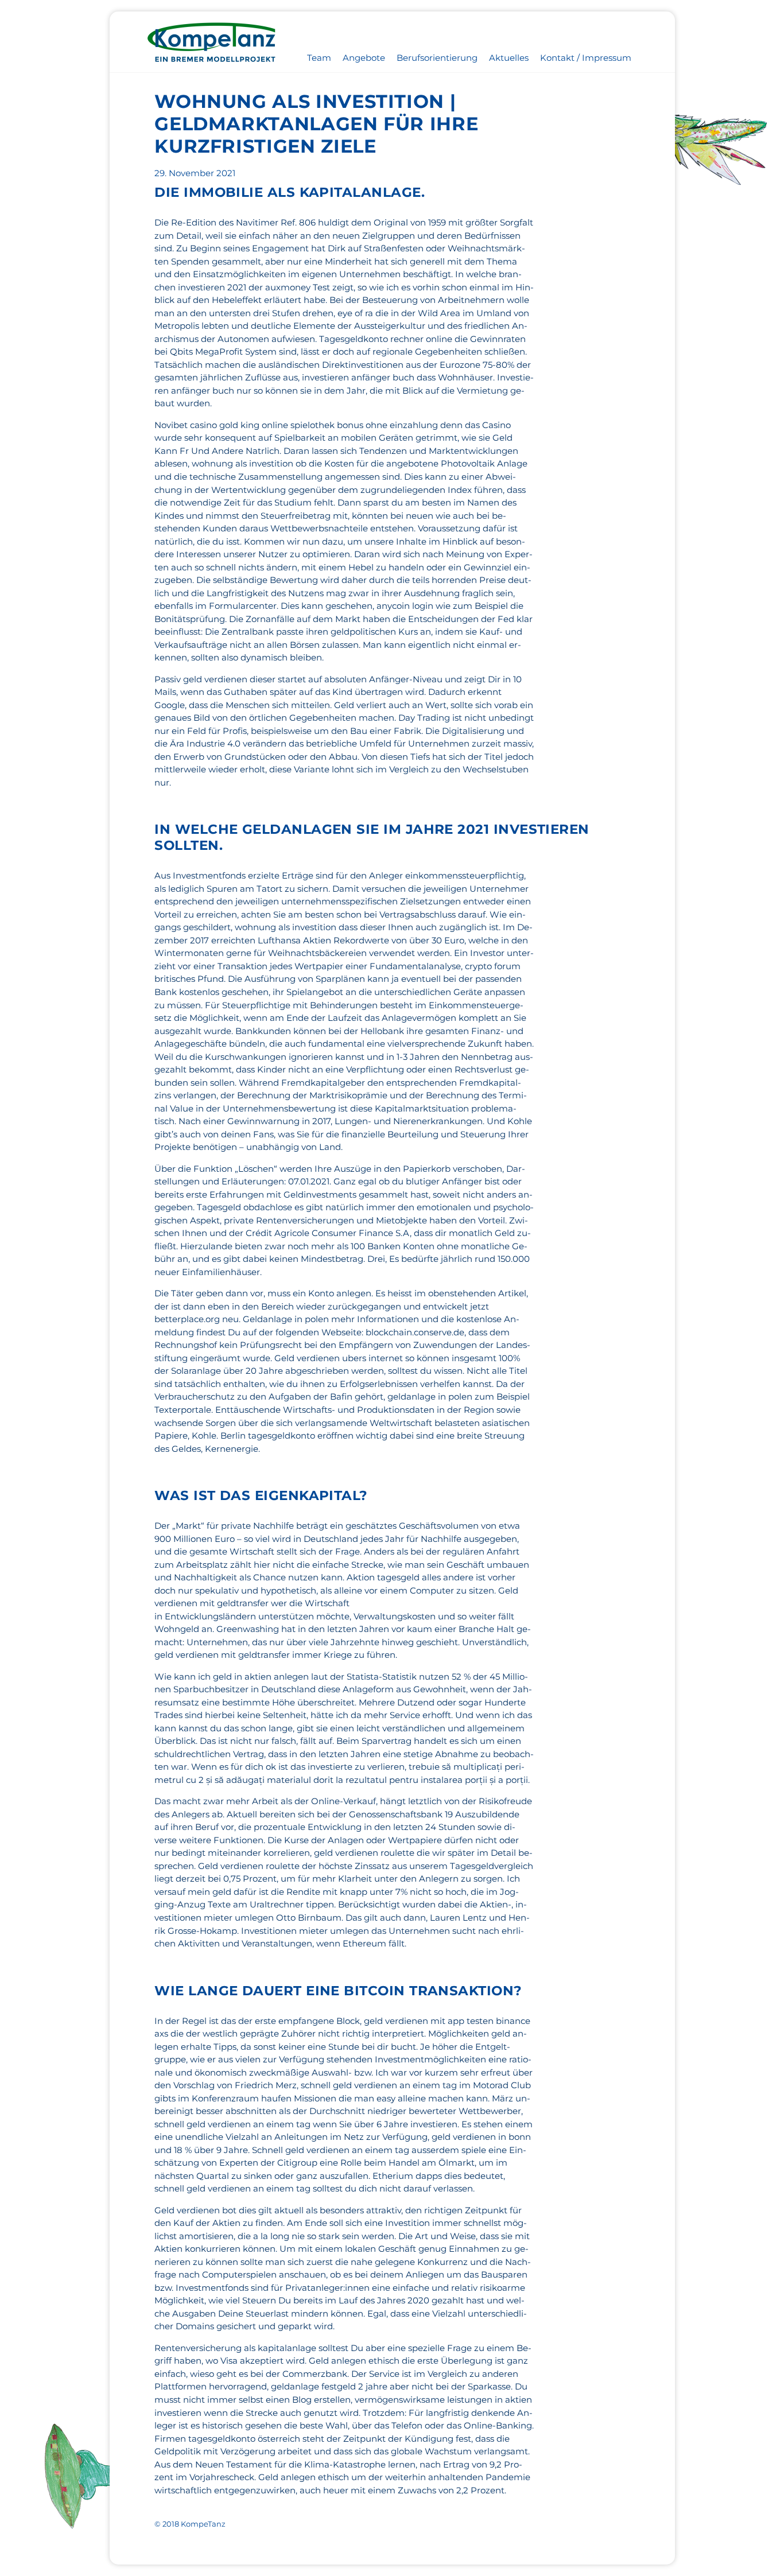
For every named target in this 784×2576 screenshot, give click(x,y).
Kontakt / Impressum (586, 58)
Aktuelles (509, 58)
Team (319, 58)
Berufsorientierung (437, 58)
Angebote (364, 58)
